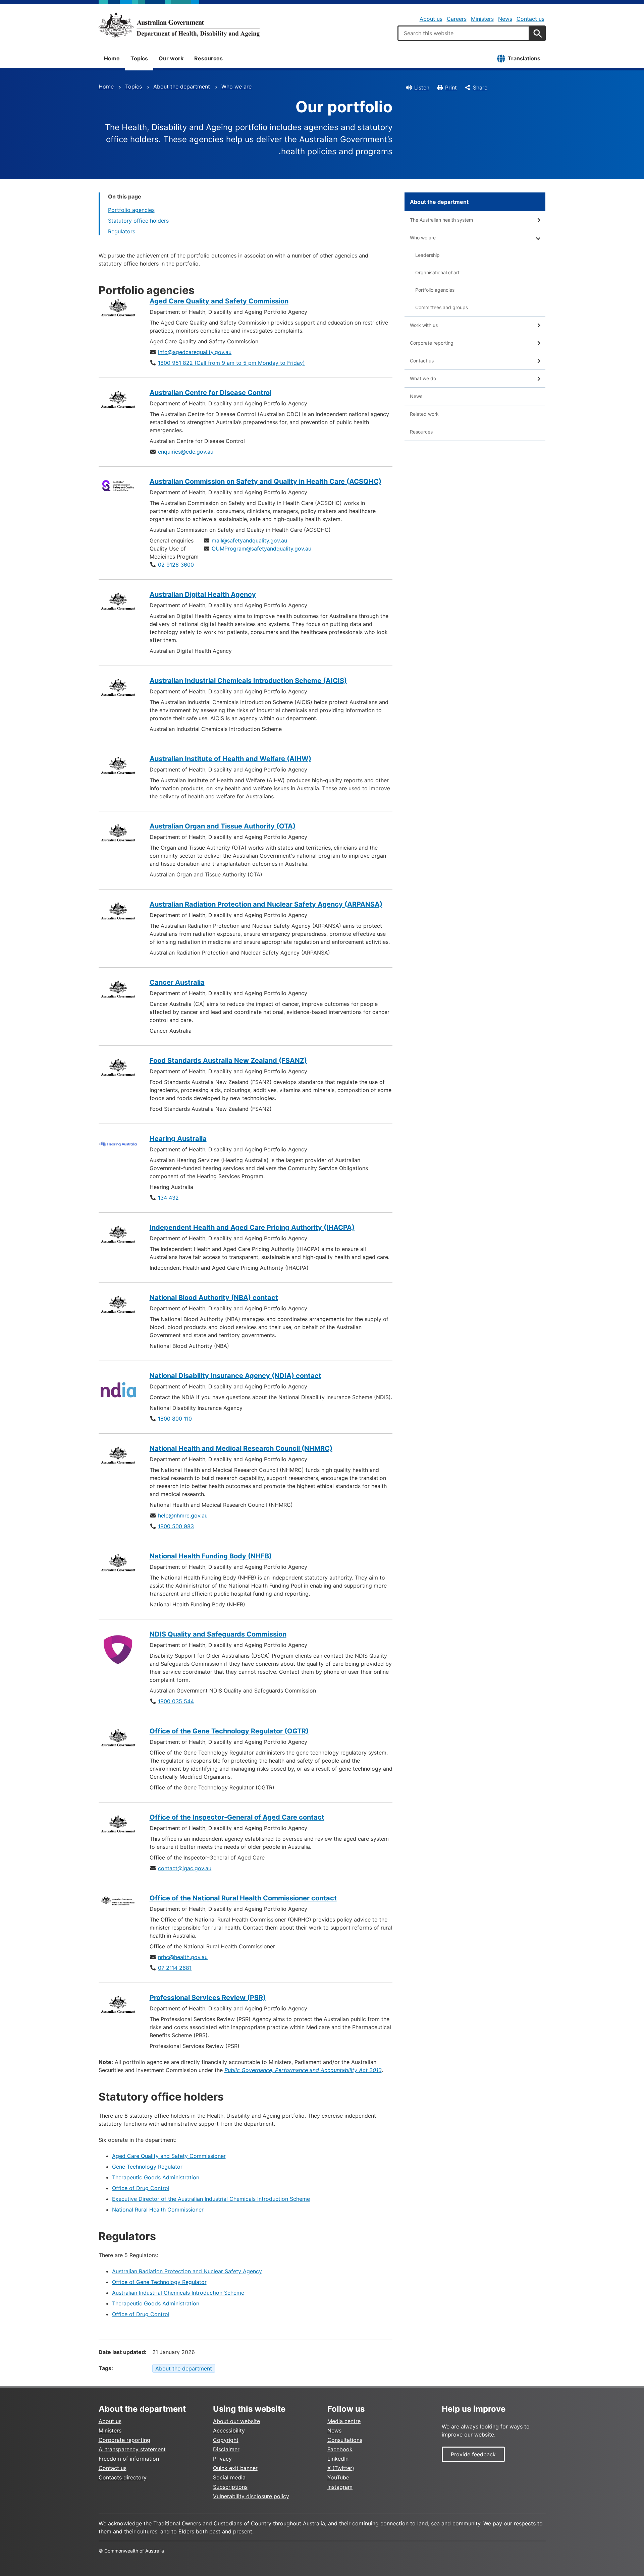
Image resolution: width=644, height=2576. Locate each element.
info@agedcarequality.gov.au (195, 352)
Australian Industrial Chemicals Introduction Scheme (178, 2293)
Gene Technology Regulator (147, 2167)
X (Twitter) (341, 2468)
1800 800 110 (175, 1419)
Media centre (344, 2421)
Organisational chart (437, 272)
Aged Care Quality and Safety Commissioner (169, 2156)
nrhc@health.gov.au (183, 1957)
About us (431, 19)
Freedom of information (129, 2459)
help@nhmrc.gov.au (183, 1515)
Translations (524, 58)
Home (112, 58)
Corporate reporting (432, 343)
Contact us (530, 19)
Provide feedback (473, 2454)
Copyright (226, 2440)
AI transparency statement (132, 2449)
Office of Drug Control (141, 2188)
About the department (182, 87)
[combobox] (464, 33)
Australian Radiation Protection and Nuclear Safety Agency (187, 2271)
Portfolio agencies (131, 210)
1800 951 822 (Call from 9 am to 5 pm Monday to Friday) (231, 363)
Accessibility (229, 2430)
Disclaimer (226, 2449)
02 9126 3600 (176, 565)
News (505, 19)
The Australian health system (441, 220)
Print (451, 88)
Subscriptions (230, 2487)
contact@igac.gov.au (185, 1868)
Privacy (222, 2459)
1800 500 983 (176, 1526)
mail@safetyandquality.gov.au (249, 540)
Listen (422, 88)
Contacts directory (123, 2477)
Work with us (424, 325)
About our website (236, 2421)
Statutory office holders (138, 221)
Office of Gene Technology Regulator (159, 2282)
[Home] (179, 25)
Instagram (340, 2487)
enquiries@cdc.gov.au (186, 452)
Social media (229, 2477)
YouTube (338, 2477)
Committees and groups (442, 307)
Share (480, 88)
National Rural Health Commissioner (158, 2210)
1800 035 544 (176, 1701)
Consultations (345, 2440)
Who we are (236, 87)
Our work (171, 58)
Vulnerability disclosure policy (251, 2496)
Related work (424, 414)
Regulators (122, 231)
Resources (208, 58)
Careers (457, 19)
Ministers (482, 19)
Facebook (340, 2449)
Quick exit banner (235, 2468)
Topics (139, 58)
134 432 (168, 1198)
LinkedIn (338, 2459)
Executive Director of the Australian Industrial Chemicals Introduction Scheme (211, 2199)
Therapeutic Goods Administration (156, 2177)
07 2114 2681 (175, 1968)
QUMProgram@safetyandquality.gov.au (261, 549)
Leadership (427, 255)
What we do (423, 378)
